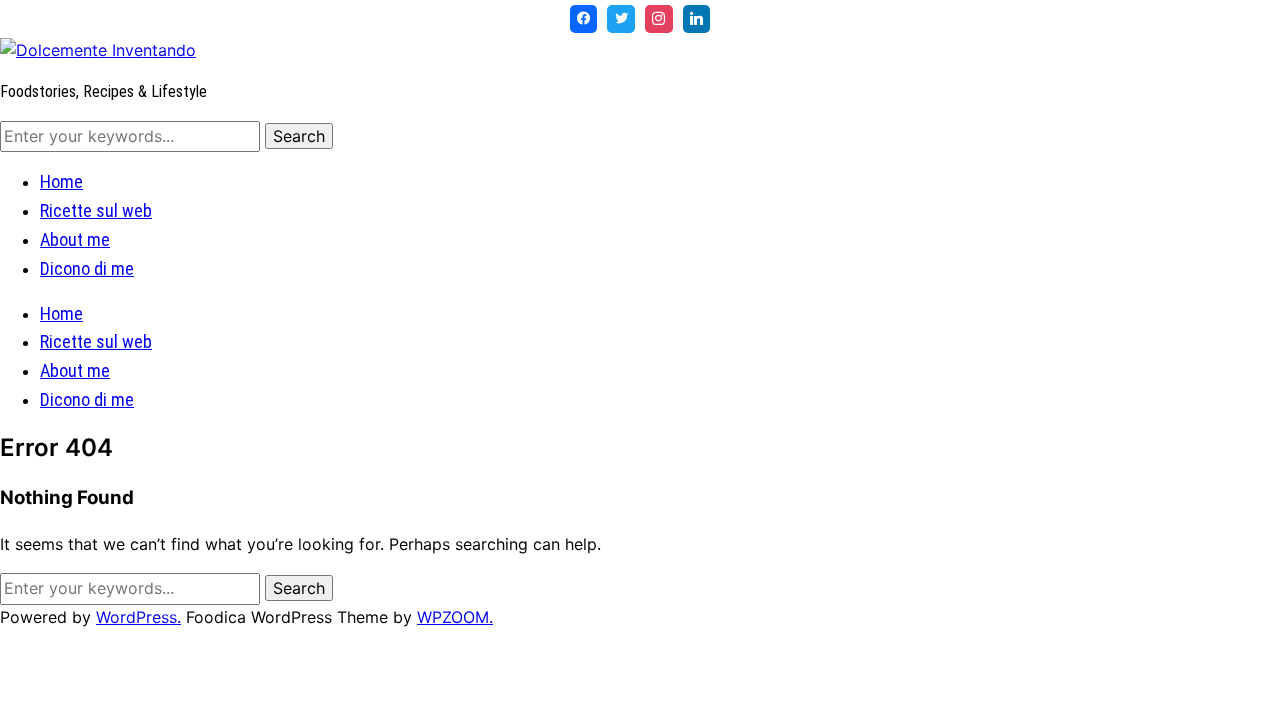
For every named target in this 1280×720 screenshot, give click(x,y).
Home (61, 181)
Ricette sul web (96, 210)
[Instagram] (659, 19)
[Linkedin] (697, 19)
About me (75, 239)
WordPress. (138, 617)
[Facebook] (584, 19)
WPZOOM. (455, 617)
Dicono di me (87, 268)
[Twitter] (621, 19)
